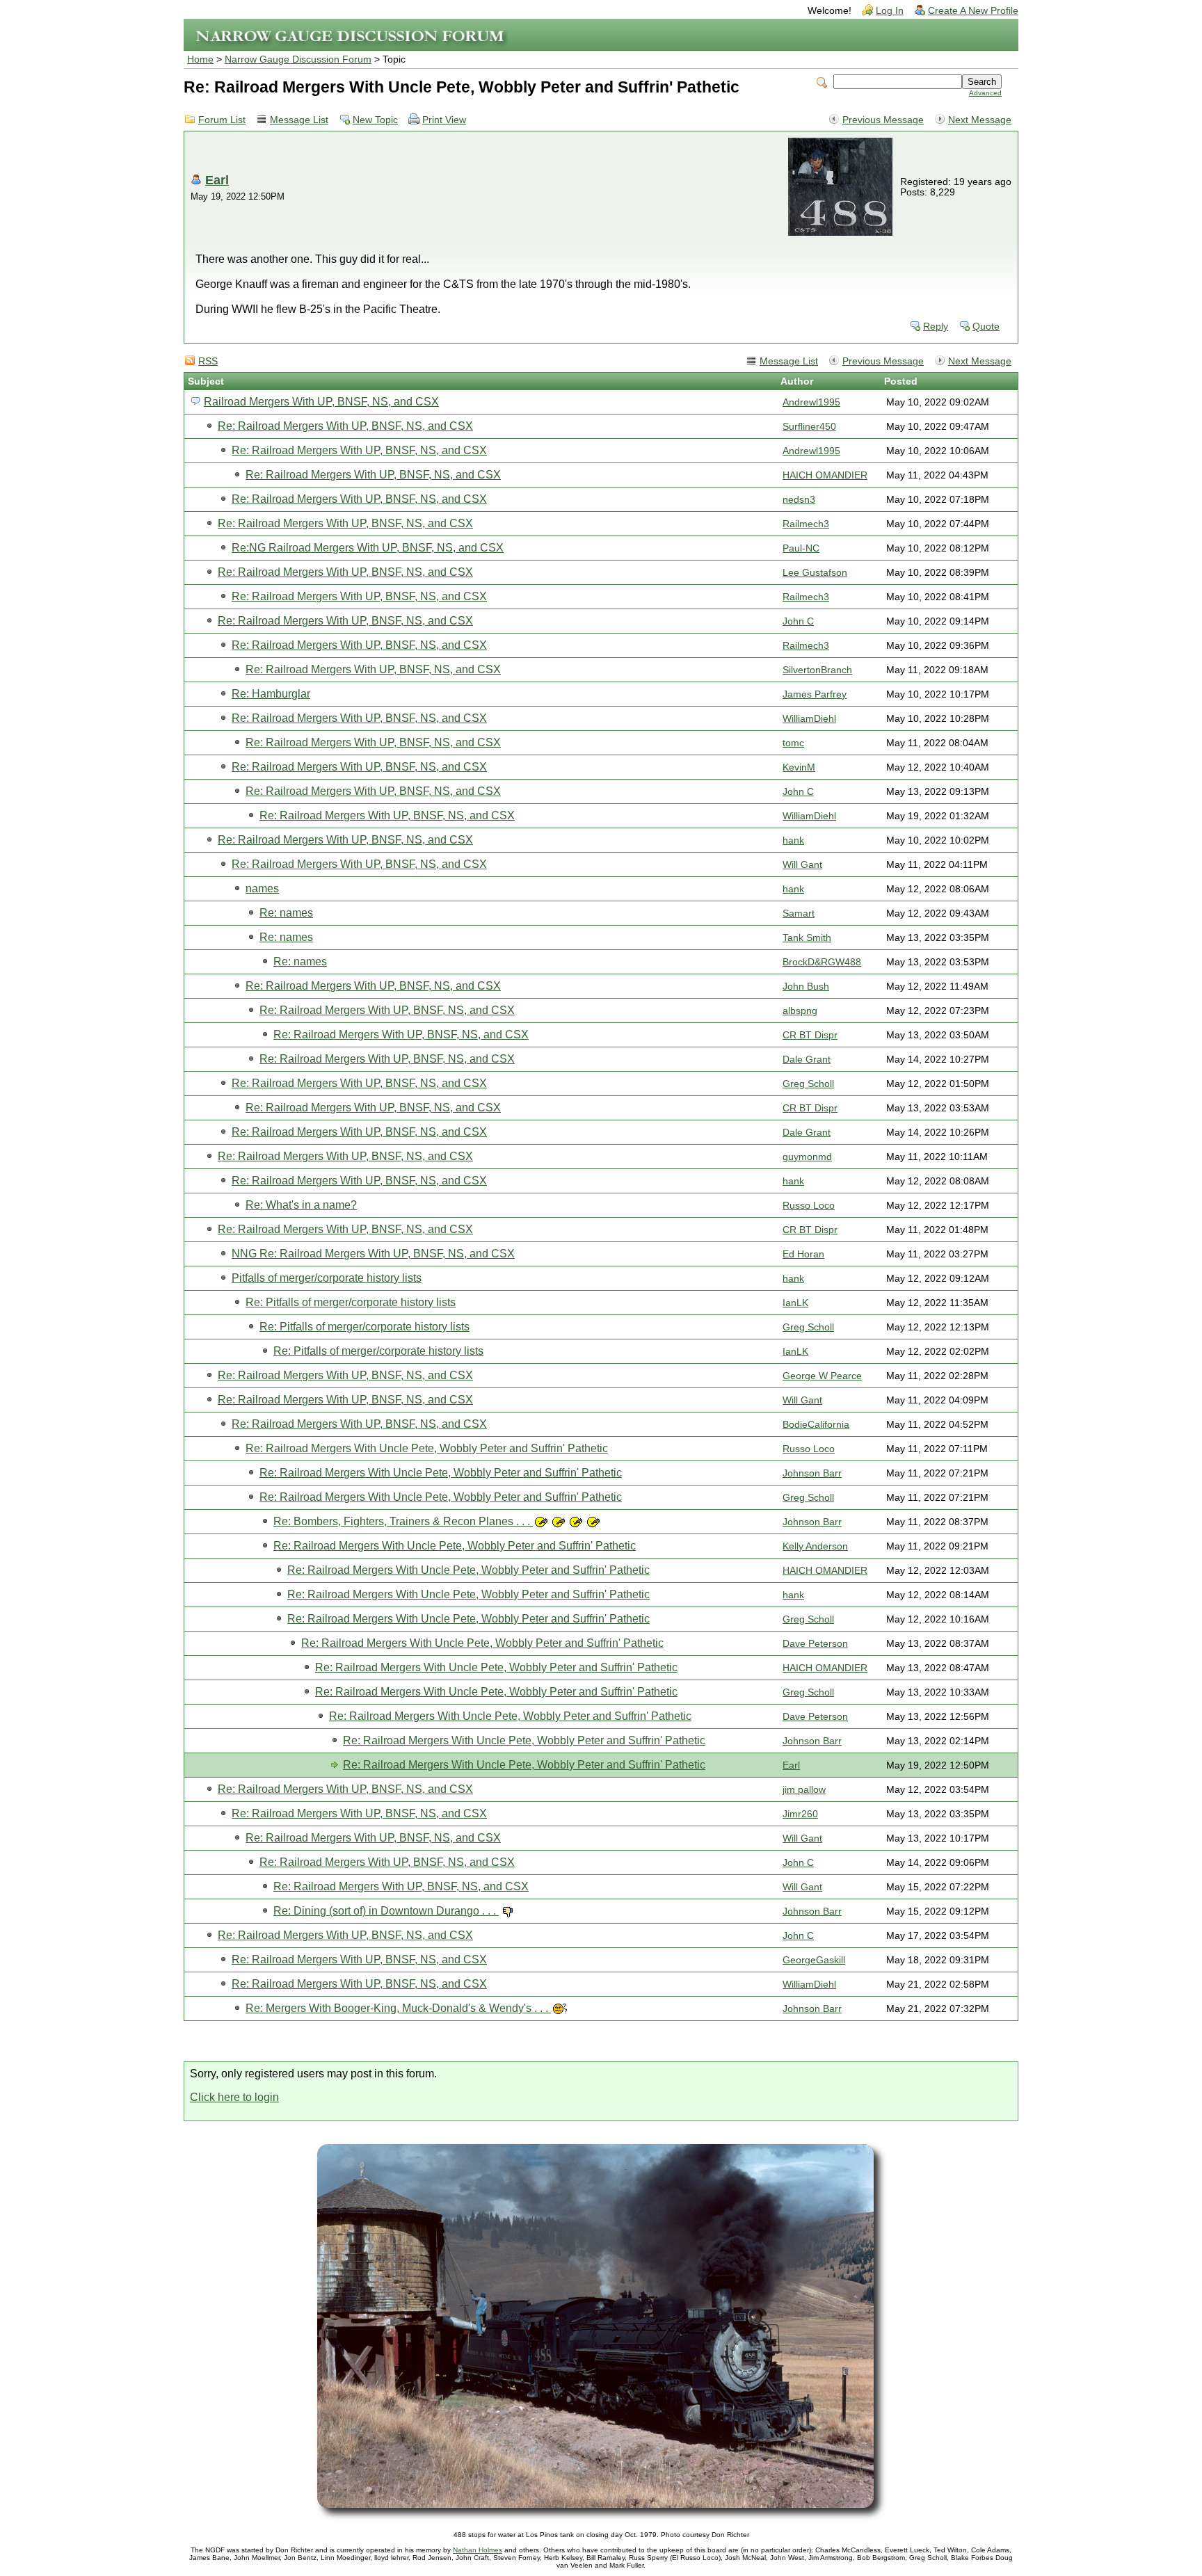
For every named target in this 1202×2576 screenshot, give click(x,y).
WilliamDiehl (809, 719)
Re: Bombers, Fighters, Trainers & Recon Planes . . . (403, 1521)
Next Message (980, 120)
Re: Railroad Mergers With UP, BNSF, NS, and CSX (345, 426)
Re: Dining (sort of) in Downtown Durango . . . (386, 1911)
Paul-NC (801, 548)
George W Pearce (822, 1376)
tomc (793, 743)
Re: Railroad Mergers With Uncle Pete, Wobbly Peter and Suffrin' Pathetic (427, 1448)
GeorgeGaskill (814, 1960)
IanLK (795, 1303)
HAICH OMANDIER (825, 475)
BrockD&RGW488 (822, 962)
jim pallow (804, 1790)
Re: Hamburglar (271, 694)
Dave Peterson (815, 1644)
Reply (936, 327)
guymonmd (807, 1157)
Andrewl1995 (811, 402)
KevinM (799, 767)
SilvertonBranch (817, 670)
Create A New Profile (973, 11)
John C (798, 621)
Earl (217, 180)
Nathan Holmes (478, 2550)
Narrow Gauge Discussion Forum (298, 59)
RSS (208, 361)
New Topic (375, 120)
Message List (299, 120)
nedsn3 (799, 500)
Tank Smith (807, 938)
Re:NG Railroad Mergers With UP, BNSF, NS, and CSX (368, 548)
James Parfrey (815, 694)
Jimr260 (800, 1814)
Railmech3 (806, 524)
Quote (986, 327)
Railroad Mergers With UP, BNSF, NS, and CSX (321, 402)
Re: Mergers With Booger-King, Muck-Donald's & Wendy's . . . (398, 2008)
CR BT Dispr (810, 1035)
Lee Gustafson (815, 573)
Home (200, 59)
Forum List (222, 120)
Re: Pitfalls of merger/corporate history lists (351, 1302)
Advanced (985, 93)
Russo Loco (809, 1206)
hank (793, 840)
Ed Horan (803, 1254)
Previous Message (883, 120)
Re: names (286, 913)
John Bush (806, 987)
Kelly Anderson (815, 1546)
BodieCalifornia (816, 1425)
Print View (444, 120)
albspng (800, 1011)
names (262, 888)
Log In (890, 11)
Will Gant (802, 865)
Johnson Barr (812, 1473)
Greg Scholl (808, 1084)
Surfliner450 (809, 427)
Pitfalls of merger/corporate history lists (327, 1278)
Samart (799, 913)
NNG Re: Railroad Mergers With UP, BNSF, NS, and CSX (373, 1254)
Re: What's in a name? (301, 1205)
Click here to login (234, 2097)
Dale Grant (807, 1060)
